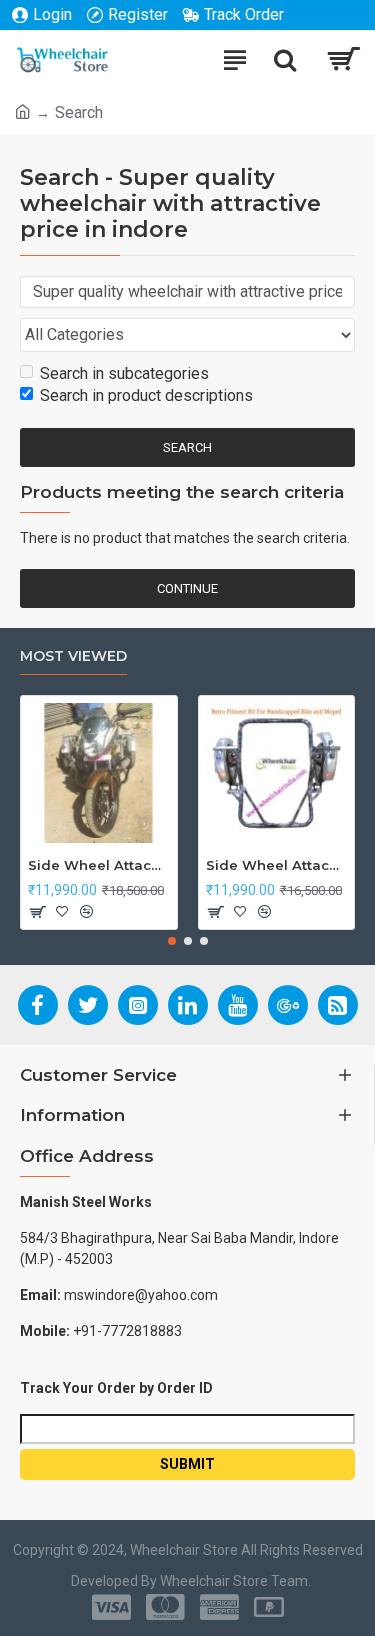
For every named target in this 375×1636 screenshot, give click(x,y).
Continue (187, 588)
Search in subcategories (124, 373)
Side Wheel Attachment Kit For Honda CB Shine (99, 865)
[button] (172, 941)
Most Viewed (73, 656)
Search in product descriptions (146, 395)
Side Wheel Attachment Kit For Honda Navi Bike (277, 865)
